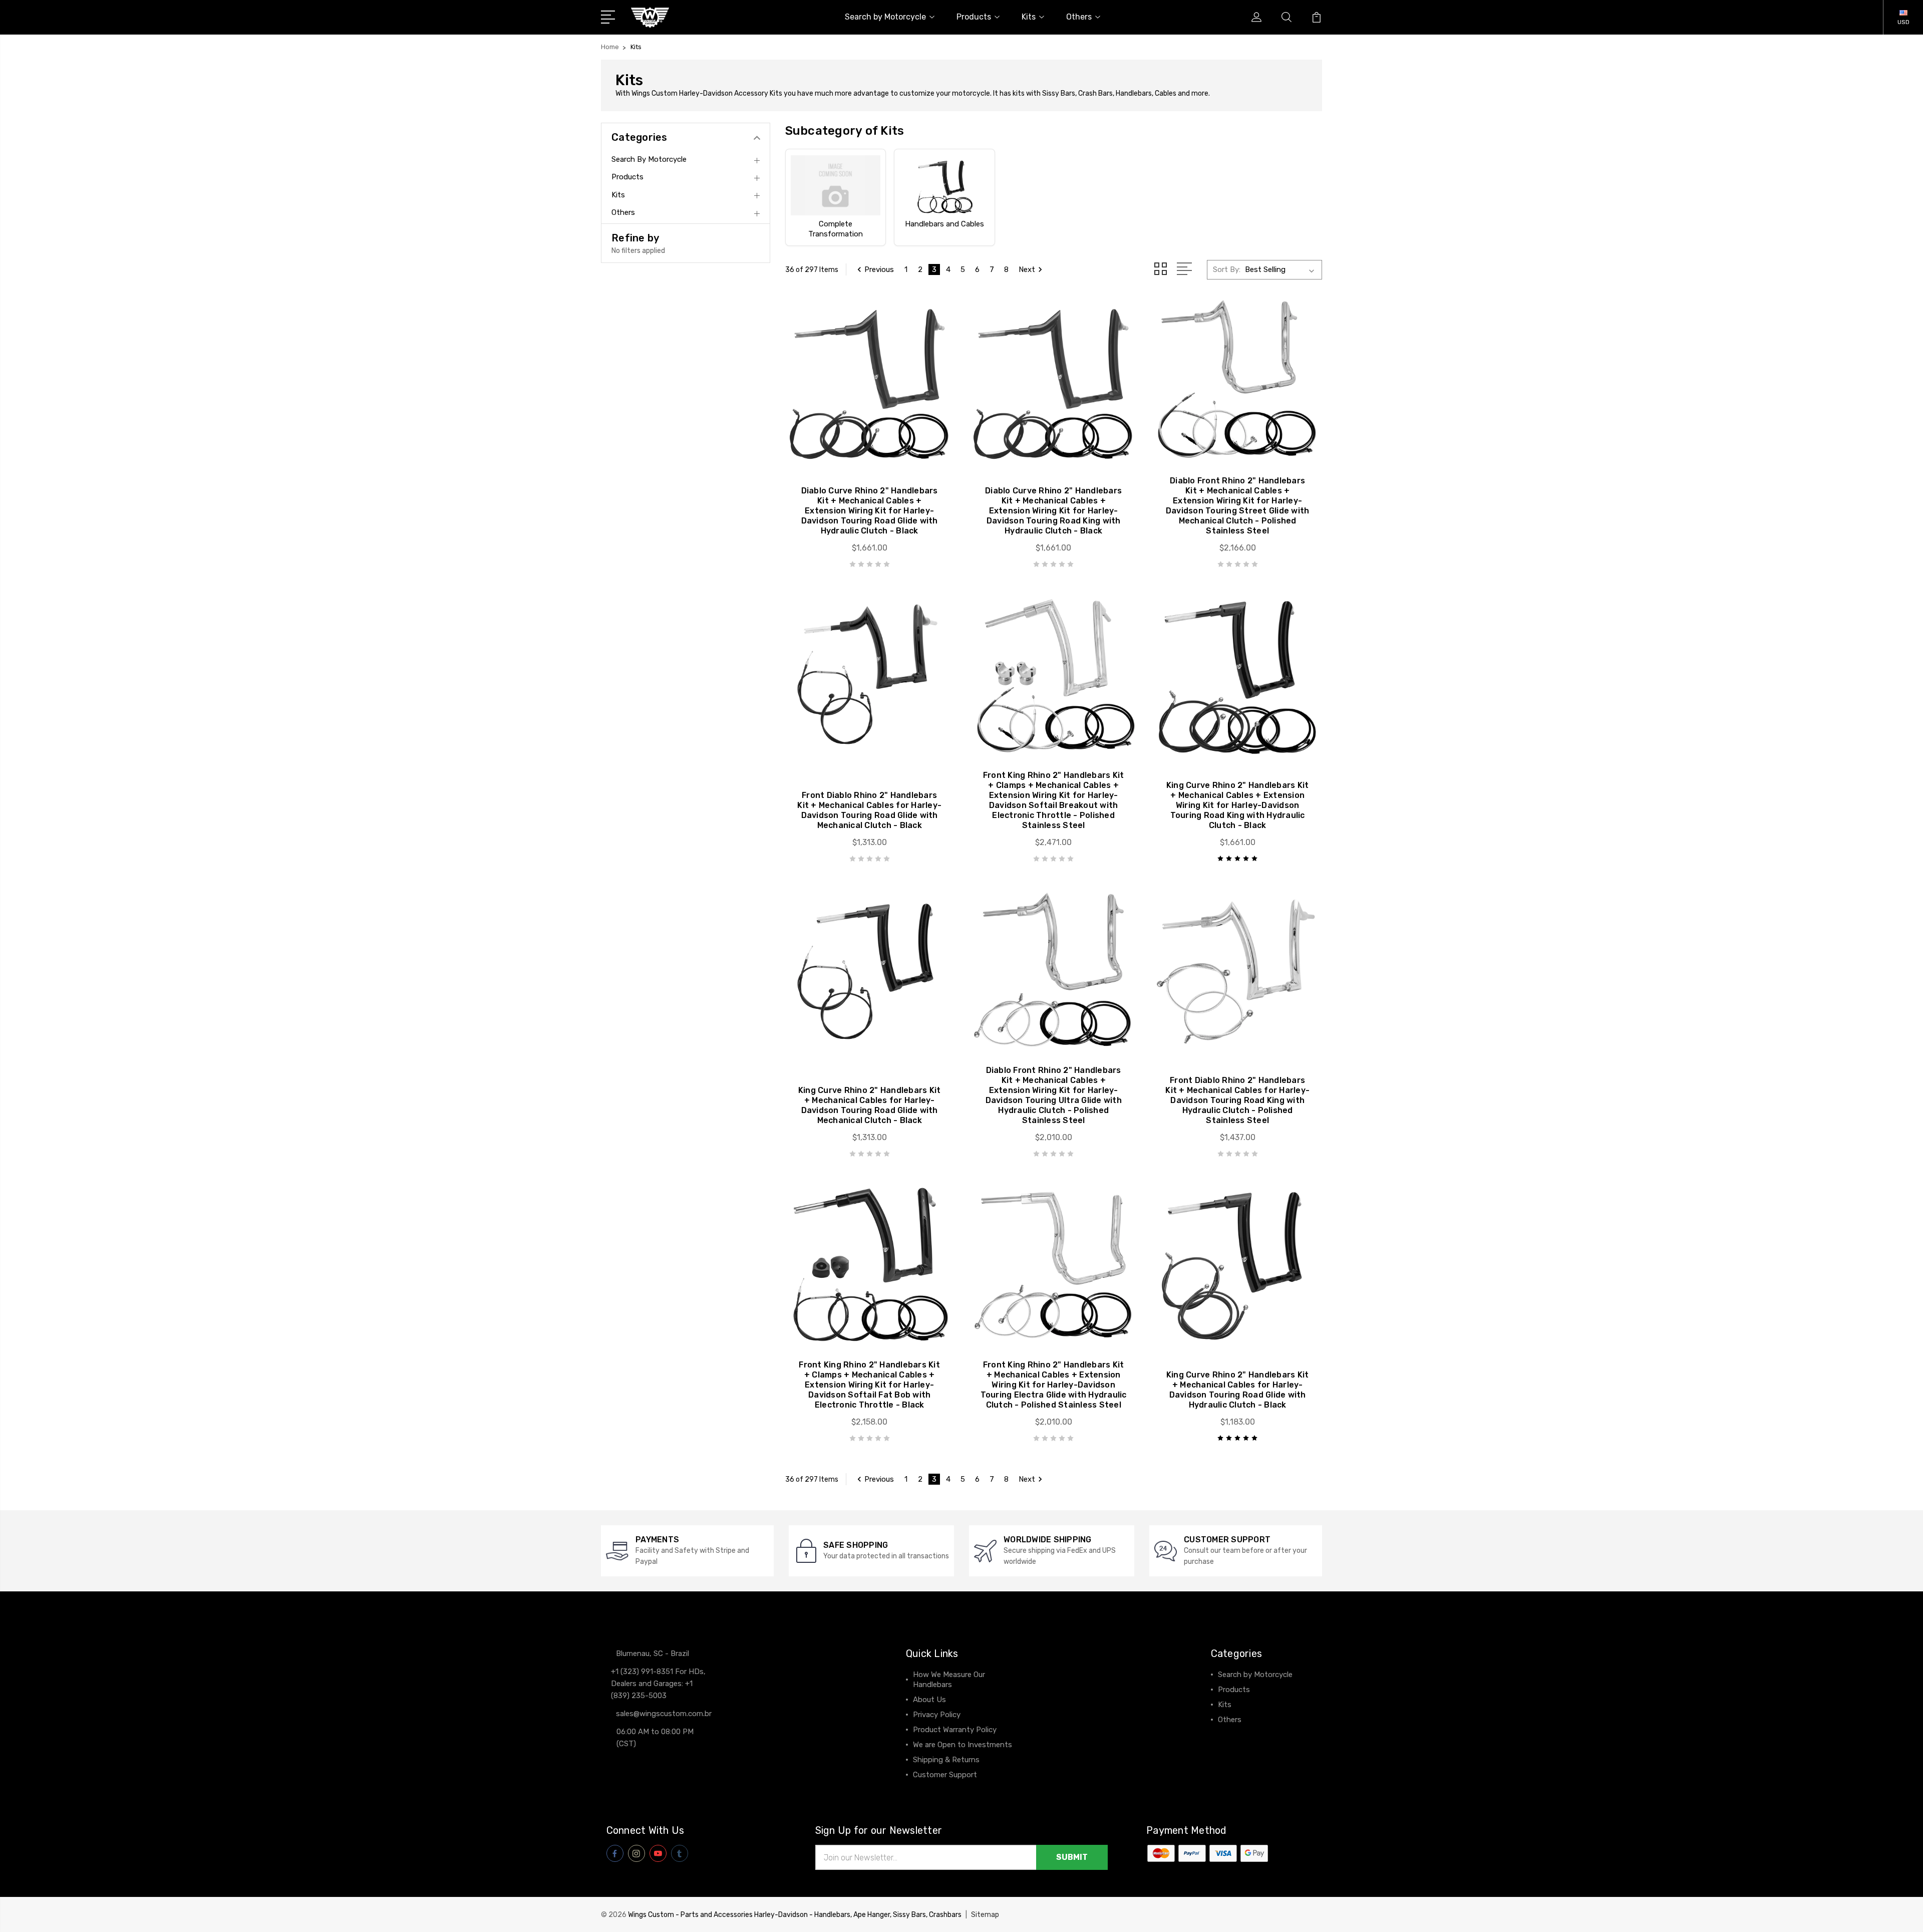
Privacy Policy (937, 1715)
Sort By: (1227, 269)
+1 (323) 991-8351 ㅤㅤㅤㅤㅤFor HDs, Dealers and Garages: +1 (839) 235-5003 (658, 1684)
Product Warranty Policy (955, 1730)
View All (1232, 1735)
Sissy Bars (1059, 93)
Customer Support (945, 1775)
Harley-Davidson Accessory (724, 93)
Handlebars (1134, 93)
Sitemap (985, 1915)
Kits (1029, 17)
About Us (929, 1700)
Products (974, 17)
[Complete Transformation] (836, 185)
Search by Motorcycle (885, 17)
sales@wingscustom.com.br (664, 1714)
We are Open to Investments (963, 1745)
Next (1027, 269)
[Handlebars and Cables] (944, 185)
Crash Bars (1095, 93)
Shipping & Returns (946, 1760)
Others (1079, 17)
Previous (879, 269)
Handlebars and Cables (944, 224)
